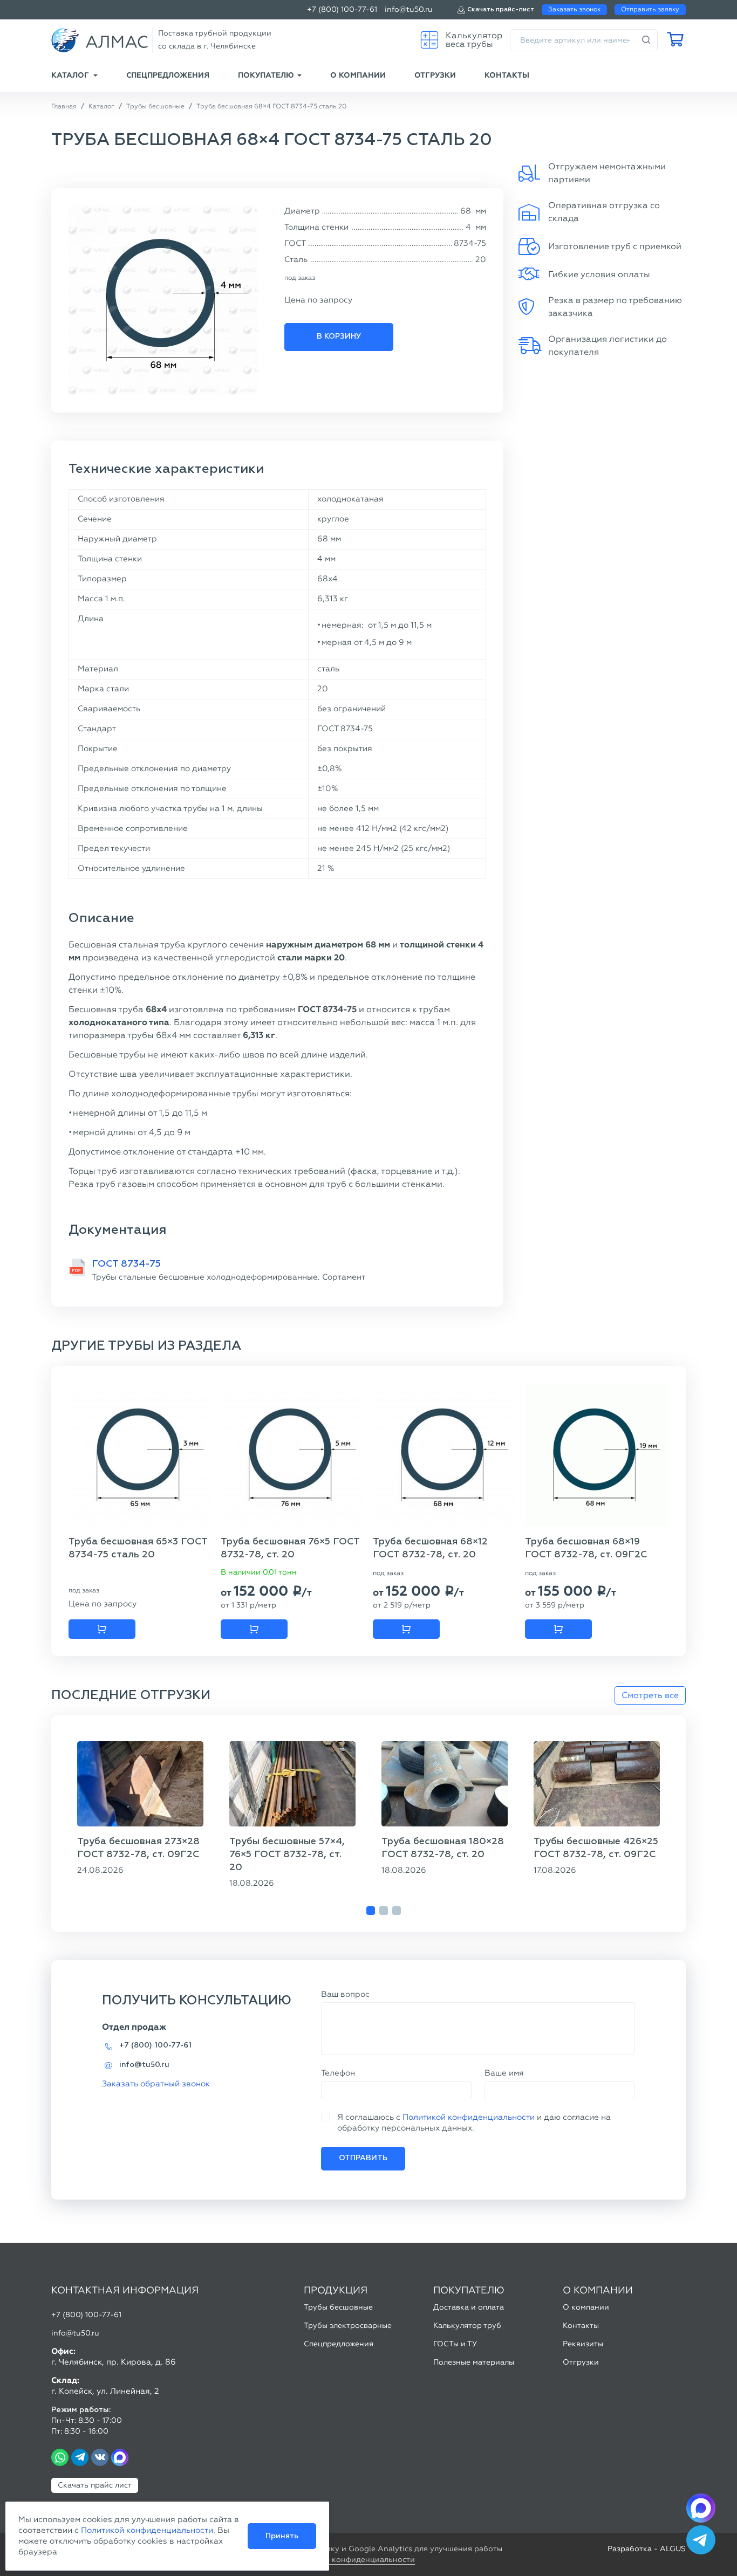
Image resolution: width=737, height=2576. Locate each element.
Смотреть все (650, 1695)
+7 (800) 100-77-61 (342, 9)
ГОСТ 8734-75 (126, 1264)
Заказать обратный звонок (156, 2084)
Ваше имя (504, 2073)
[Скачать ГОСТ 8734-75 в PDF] (77, 1268)
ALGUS (673, 2549)
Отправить (363, 2158)
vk (100, 2457)
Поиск (646, 40)
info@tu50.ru (409, 9)
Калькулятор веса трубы (474, 40)
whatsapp (60, 2457)
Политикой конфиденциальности (469, 2117)
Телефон (338, 2073)
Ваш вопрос (345, 1994)
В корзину (339, 336)
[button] (371, 1911)
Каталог (70, 75)
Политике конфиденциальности (354, 2560)
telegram (80, 2457)
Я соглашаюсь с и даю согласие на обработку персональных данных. (474, 2122)
